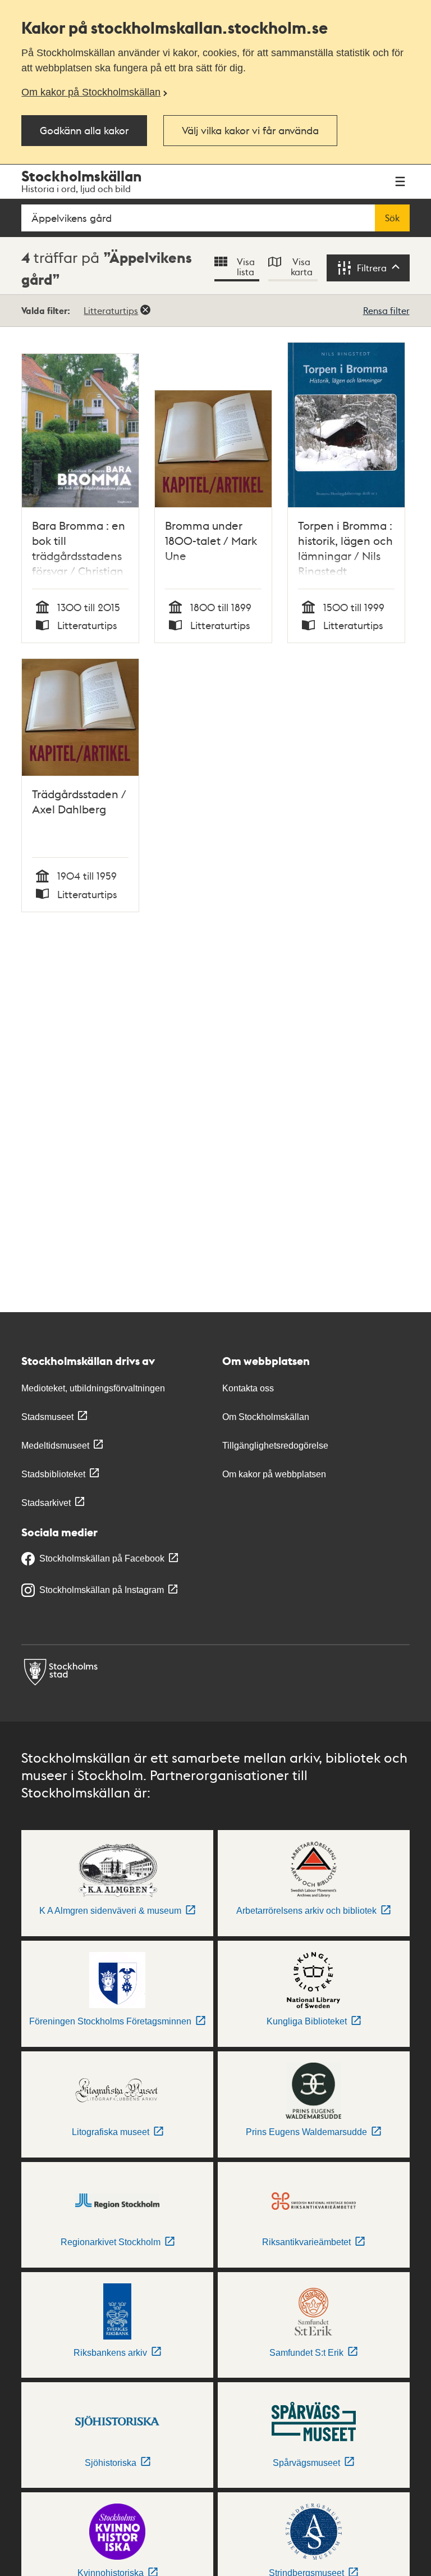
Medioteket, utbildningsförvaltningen (93, 1388)
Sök (392, 218)
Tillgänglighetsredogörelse (275, 1446)
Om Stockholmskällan (266, 1417)
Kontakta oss (248, 1388)
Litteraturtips (111, 310)
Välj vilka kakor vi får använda (250, 130)
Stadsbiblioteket (53, 1474)
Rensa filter (386, 310)
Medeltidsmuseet (55, 1446)
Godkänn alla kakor (84, 130)
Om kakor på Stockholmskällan (91, 92)
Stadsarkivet (46, 1503)
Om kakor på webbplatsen (274, 1474)
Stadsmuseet (47, 1417)
